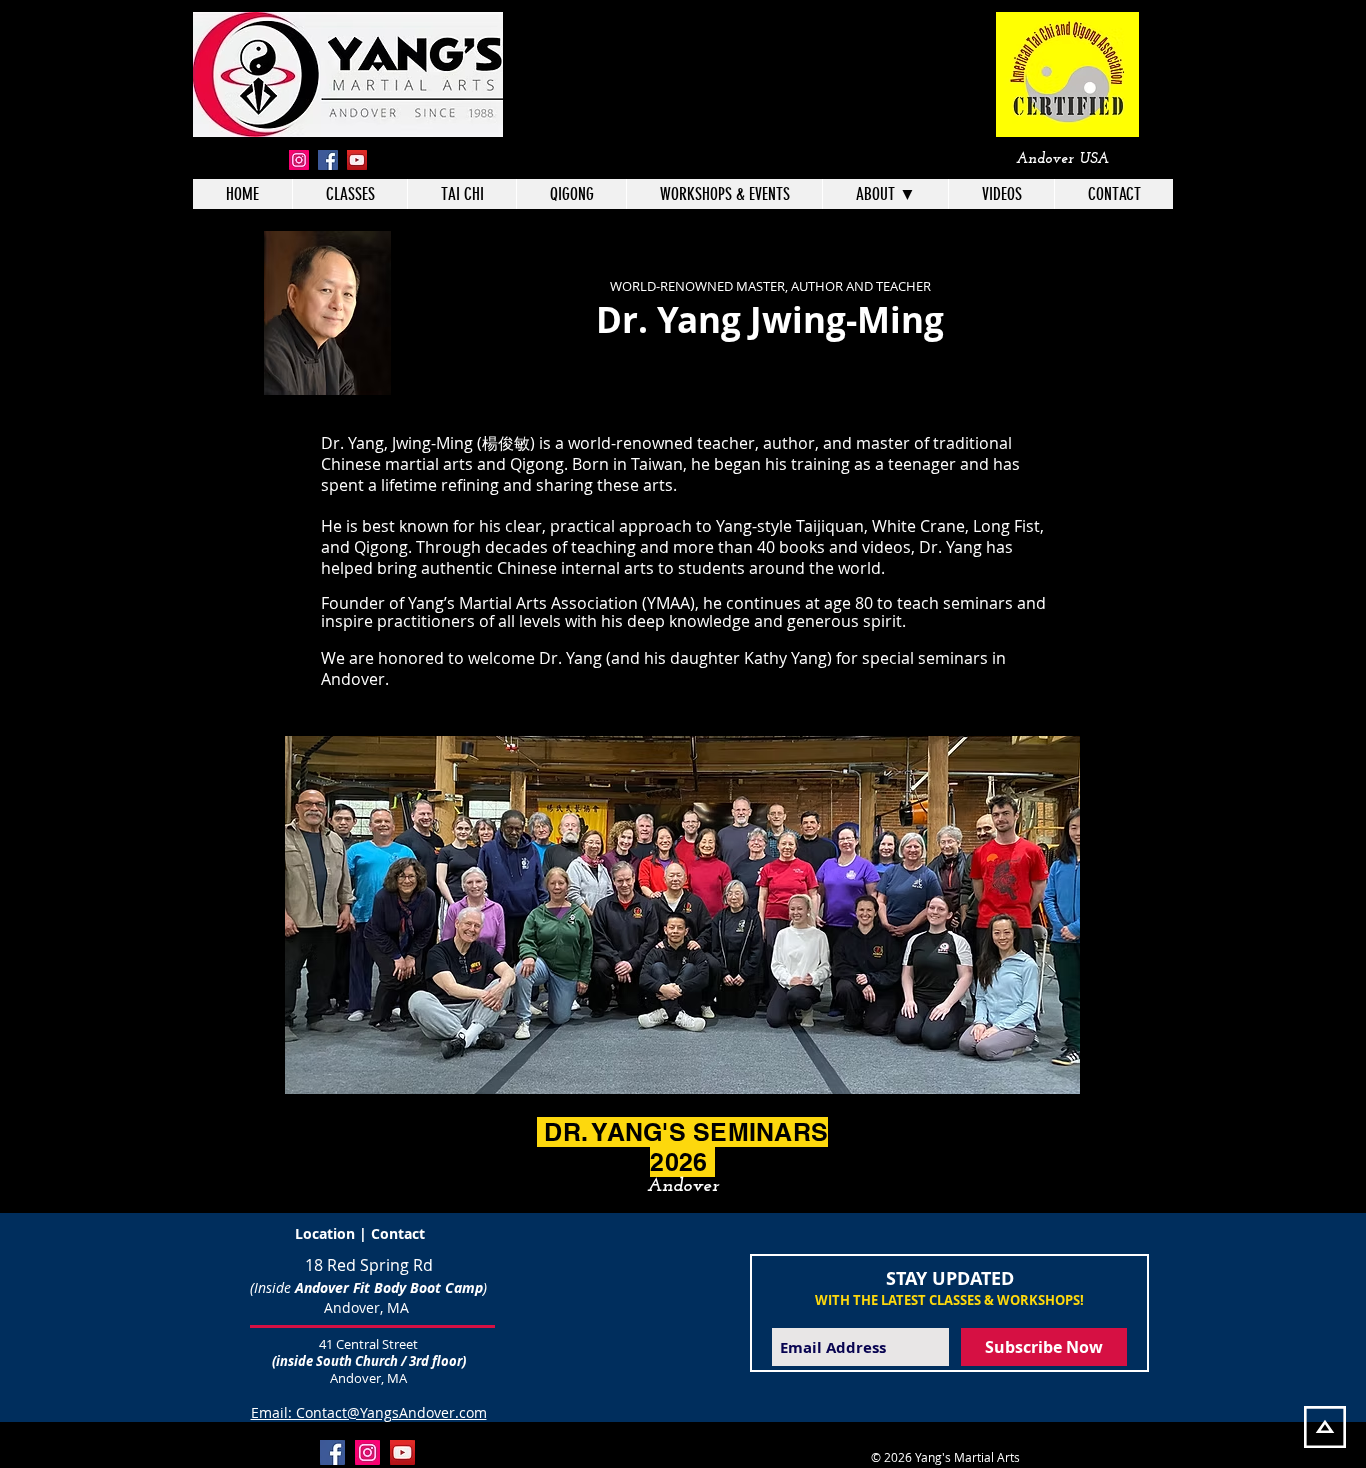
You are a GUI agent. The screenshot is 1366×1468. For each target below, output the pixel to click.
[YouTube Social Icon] (402, 1452)
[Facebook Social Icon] (332, 1452)
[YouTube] (357, 160)
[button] (885, 194)
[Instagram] (299, 160)
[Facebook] (328, 160)
